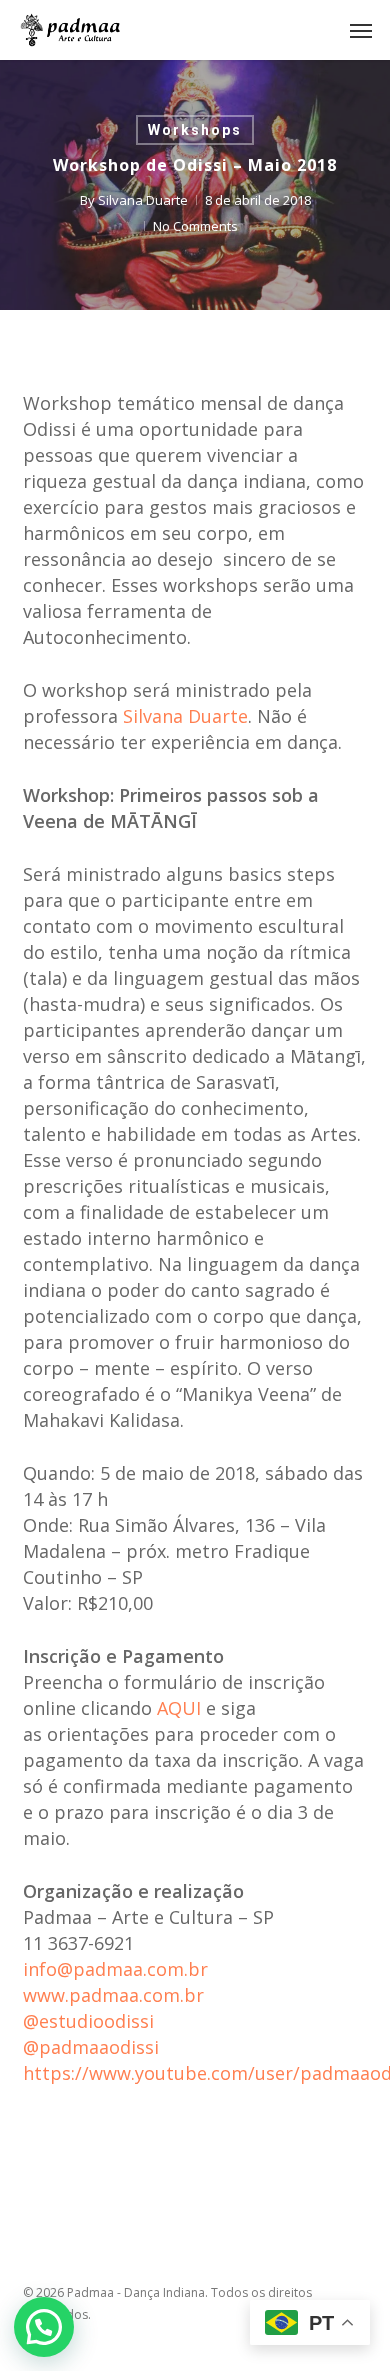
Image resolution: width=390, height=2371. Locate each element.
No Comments (195, 226)
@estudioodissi (88, 2021)
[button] (361, 30)
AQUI (179, 1708)
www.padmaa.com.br (113, 1995)
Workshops (195, 130)
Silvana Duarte (143, 200)
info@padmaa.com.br (115, 1969)
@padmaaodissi (91, 2047)
